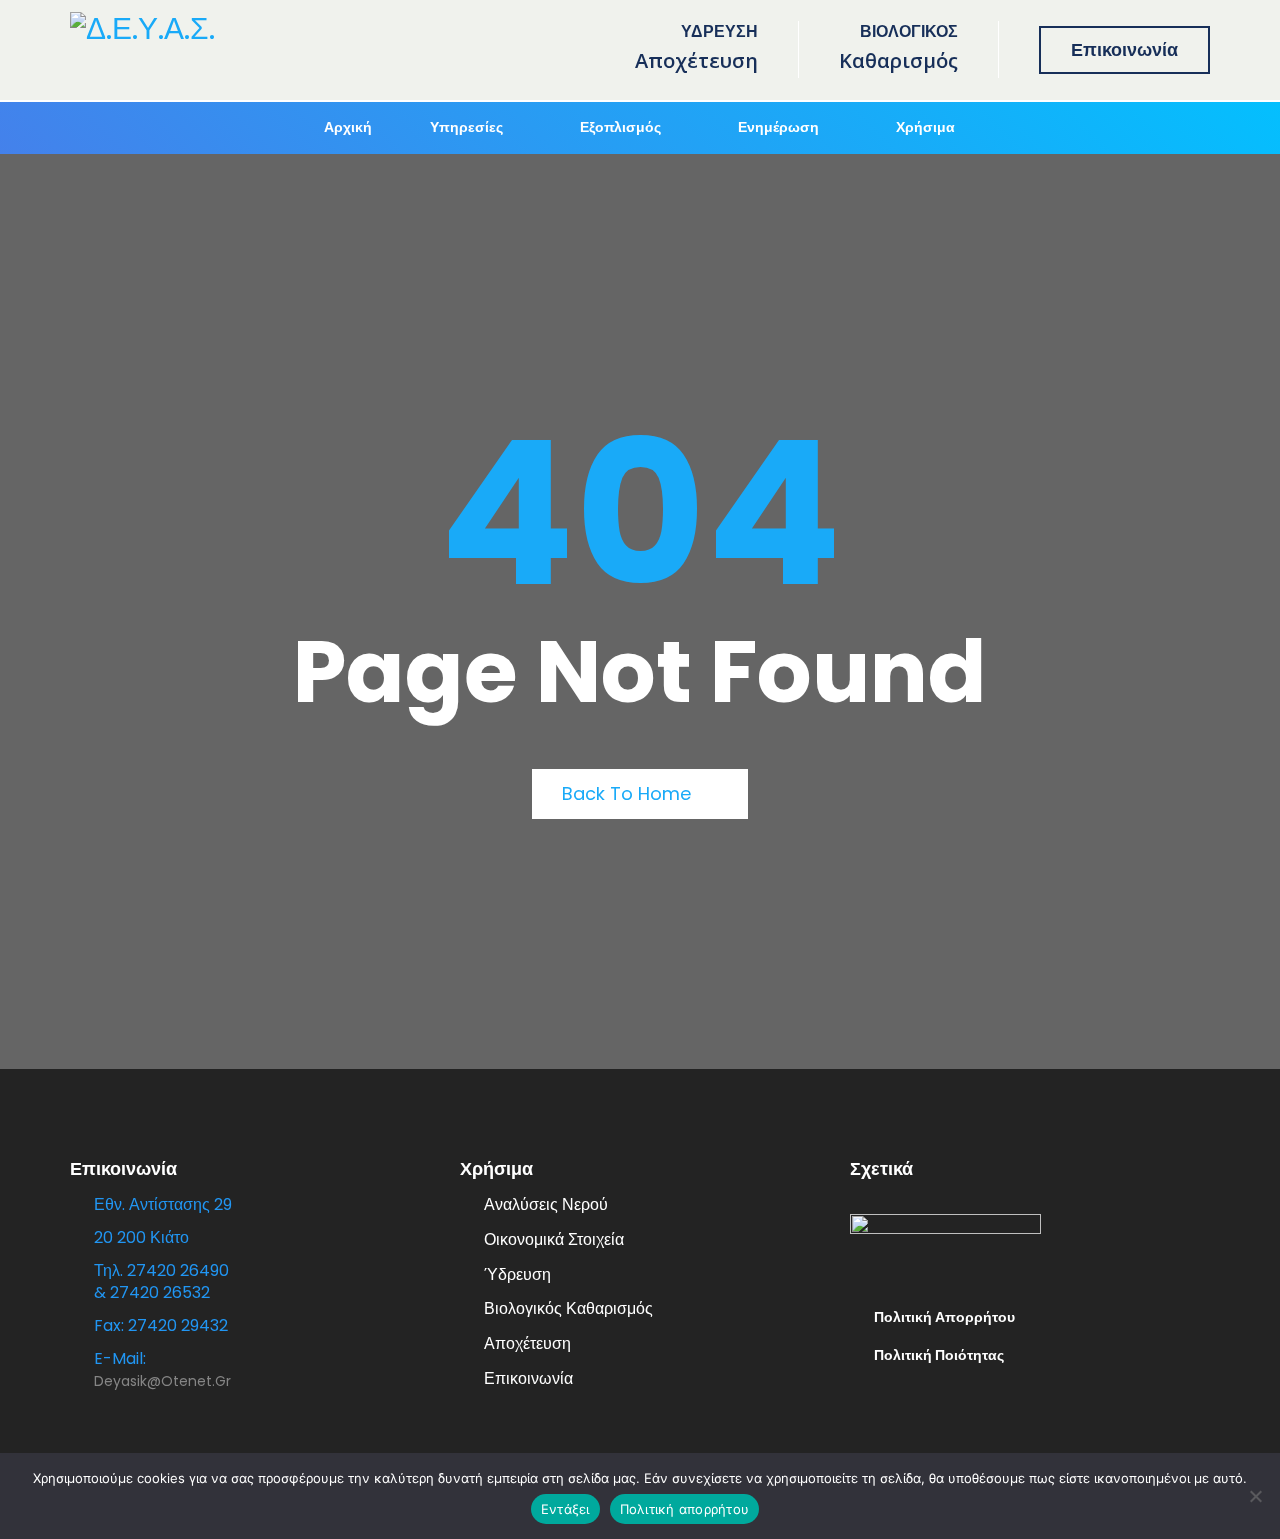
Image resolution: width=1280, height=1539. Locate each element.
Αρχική (348, 127)
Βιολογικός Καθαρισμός (568, 1308)
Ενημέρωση (778, 127)
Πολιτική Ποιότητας (939, 1355)
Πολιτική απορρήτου (685, 1509)
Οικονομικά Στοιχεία (554, 1239)
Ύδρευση (517, 1274)
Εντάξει (565, 1509)
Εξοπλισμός (620, 127)
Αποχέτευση (527, 1343)
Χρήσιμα (925, 127)
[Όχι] (1255, 1496)
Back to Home (629, 793)
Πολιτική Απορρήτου (944, 1317)
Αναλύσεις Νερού (546, 1204)
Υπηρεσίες (466, 127)
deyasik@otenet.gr (162, 1381)
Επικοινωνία (1124, 49)
